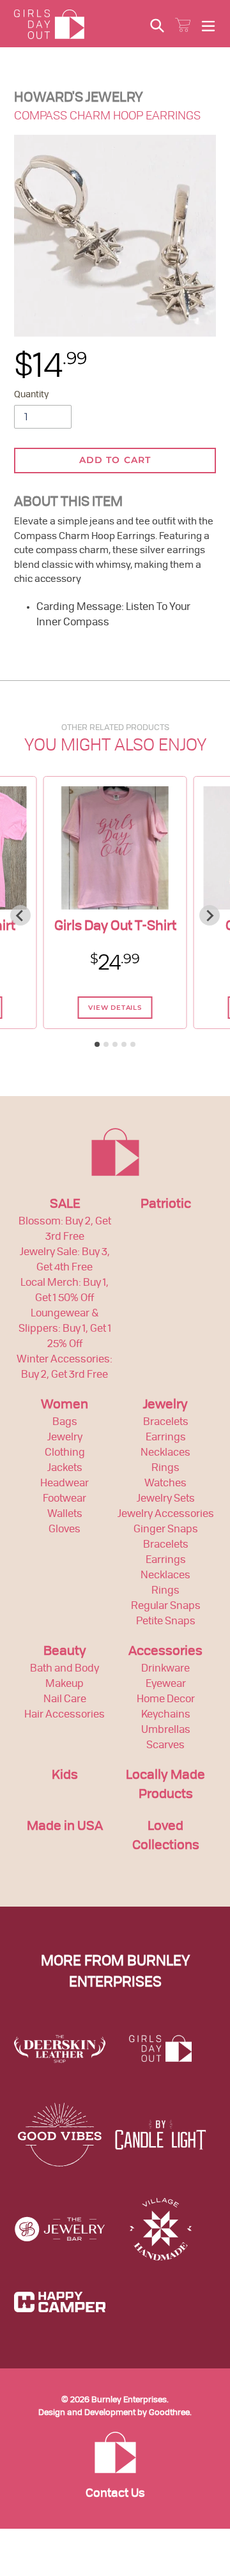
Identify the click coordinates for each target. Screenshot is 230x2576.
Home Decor (166, 1700)
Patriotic (166, 1205)
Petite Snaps (166, 1622)
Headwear (65, 1484)
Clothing (65, 1453)
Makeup (65, 1684)
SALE (65, 1205)
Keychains (166, 1715)
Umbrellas (166, 1730)
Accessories (165, 1652)
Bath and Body (65, 1669)
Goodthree (169, 2413)
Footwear (65, 1499)
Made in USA (65, 1827)
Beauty (65, 1652)
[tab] (97, 1044)
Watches (165, 1484)
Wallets (65, 1514)
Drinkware (165, 1669)
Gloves (65, 1530)
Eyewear (166, 1684)
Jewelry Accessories (166, 1514)
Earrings (166, 1438)
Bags (65, 1422)
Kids (65, 1776)
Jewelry (65, 1438)
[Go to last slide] (20, 915)
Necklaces (165, 1453)
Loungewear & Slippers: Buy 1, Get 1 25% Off (65, 1329)
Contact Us (115, 2494)
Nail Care (65, 1700)
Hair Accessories (65, 1715)
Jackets (65, 1468)
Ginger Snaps (166, 1530)
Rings (165, 1468)
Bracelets (166, 1422)
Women (65, 1405)
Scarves (165, 1746)
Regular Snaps (166, 1606)
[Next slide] (210, 915)
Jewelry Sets (166, 1499)
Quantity (31, 395)
